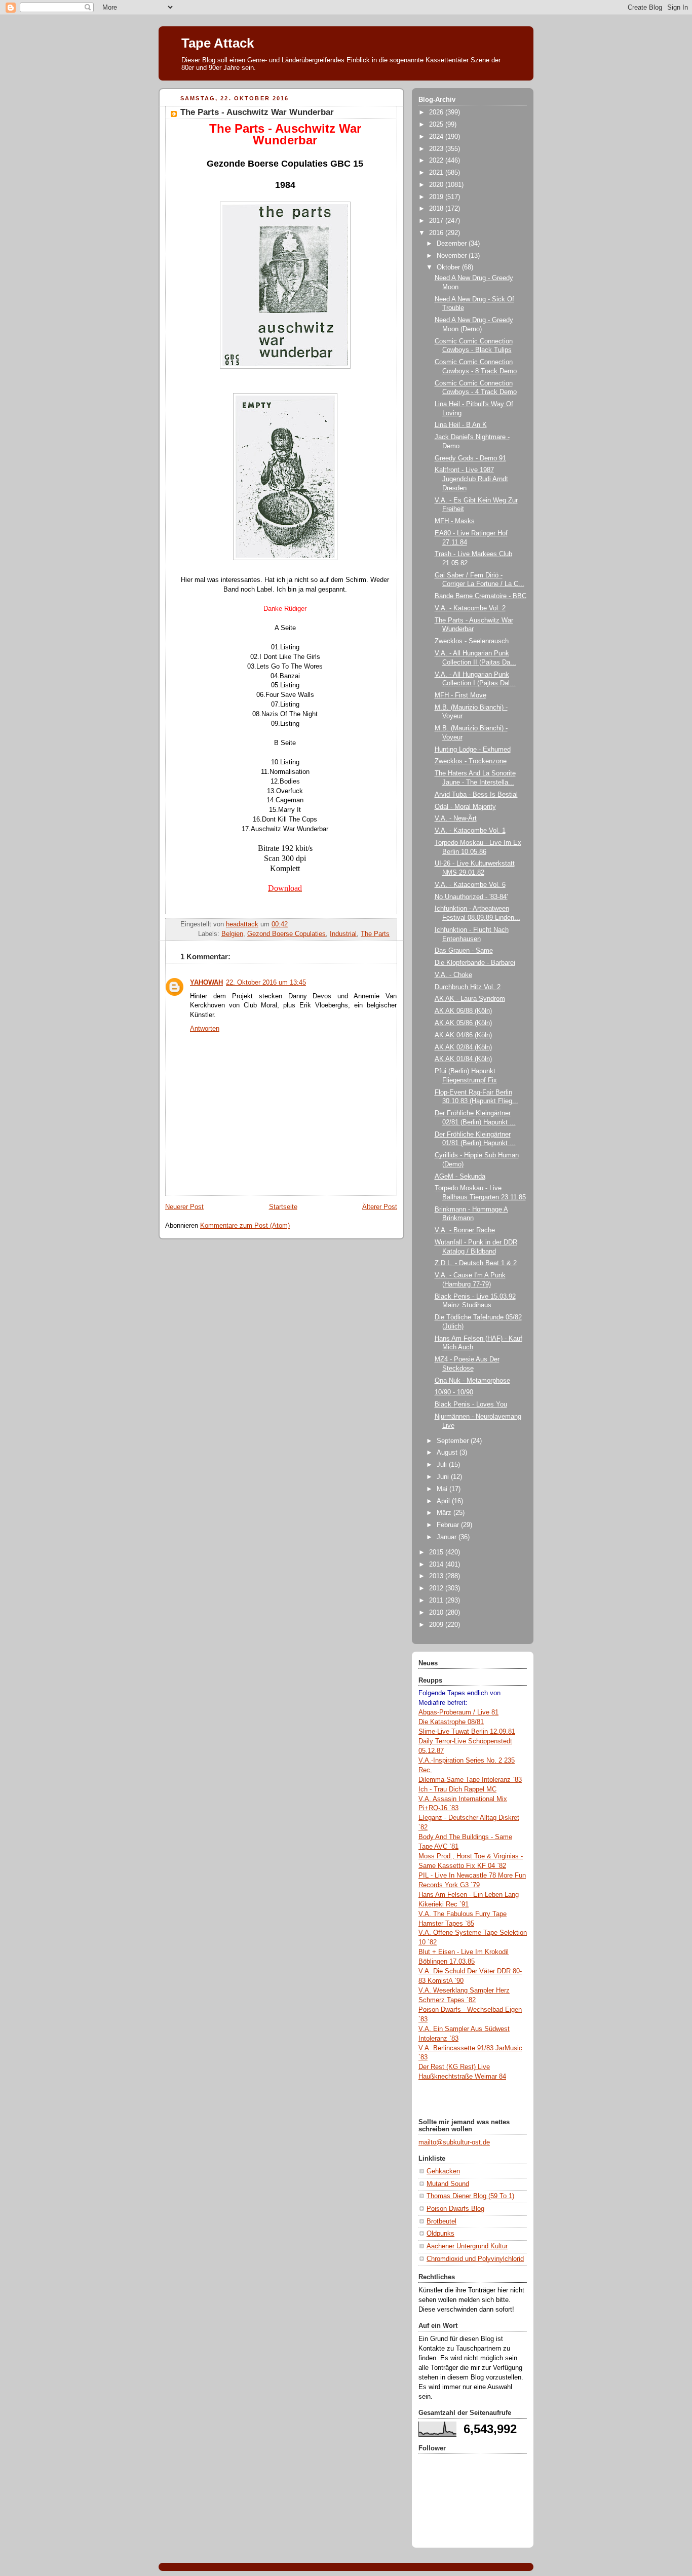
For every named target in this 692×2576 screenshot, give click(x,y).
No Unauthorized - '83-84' (471, 897)
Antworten (205, 1029)
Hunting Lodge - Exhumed (473, 750)
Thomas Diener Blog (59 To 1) (470, 2196)
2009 (437, 1625)
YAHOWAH (206, 983)
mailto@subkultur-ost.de (454, 2142)
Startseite (283, 1207)
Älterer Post (380, 1207)
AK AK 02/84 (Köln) (463, 1047)
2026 (437, 112)
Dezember (453, 244)
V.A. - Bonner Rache (465, 1230)
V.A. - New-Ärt (456, 818)
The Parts (375, 934)
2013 (437, 1576)
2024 (437, 137)
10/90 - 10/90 (454, 1392)
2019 (437, 197)
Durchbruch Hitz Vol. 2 (468, 987)
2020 (437, 185)
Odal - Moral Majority (465, 807)
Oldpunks (440, 2234)
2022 (437, 161)
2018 (437, 209)
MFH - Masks (455, 521)
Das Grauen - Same (464, 951)
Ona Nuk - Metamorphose (472, 1381)
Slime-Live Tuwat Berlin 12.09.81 (467, 1732)
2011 (437, 1601)
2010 (437, 1613)
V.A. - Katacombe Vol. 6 (470, 885)
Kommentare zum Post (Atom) (245, 1226)
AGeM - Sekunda (460, 1177)
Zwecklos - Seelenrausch (472, 641)
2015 (437, 1552)
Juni (444, 1477)
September (454, 1441)
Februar (449, 1525)
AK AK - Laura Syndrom (470, 999)
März (445, 1513)
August (448, 1453)
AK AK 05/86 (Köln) (463, 1023)
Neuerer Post (184, 1207)
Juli (443, 1465)
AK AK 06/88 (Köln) (463, 1011)
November (453, 256)
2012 (437, 1588)
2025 (437, 125)
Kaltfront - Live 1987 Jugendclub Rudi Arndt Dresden (471, 479)
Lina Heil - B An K (461, 425)
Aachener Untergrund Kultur (467, 2246)
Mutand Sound (448, 2184)
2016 (437, 233)
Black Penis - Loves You (471, 1404)
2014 (437, 1565)
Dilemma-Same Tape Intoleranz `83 (470, 1780)
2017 (437, 221)
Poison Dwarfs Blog (455, 2209)
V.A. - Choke (453, 975)
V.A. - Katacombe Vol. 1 (470, 831)
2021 (437, 173)
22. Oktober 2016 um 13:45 (266, 983)
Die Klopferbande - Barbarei (475, 963)
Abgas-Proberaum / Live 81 (458, 1712)
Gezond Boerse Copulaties (286, 934)
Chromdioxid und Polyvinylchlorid (475, 2259)
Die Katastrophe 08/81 (451, 1722)
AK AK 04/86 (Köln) (463, 1035)
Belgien (232, 934)
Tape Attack (218, 43)
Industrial (343, 934)
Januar (448, 1537)
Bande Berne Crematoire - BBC (480, 596)
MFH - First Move (460, 695)
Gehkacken (443, 2171)
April (444, 1501)
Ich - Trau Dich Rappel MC (457, 1789)
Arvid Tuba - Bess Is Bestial (476, 795)
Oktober (449, 267)
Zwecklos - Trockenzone (471, 761)
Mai (443, 1489)
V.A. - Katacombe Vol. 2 (470, 608)
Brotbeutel (441, 2221)
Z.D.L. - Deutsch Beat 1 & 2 (476, 1263)
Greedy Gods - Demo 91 (470, 458)
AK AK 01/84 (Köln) (463, 1059)
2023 (437, 149)
